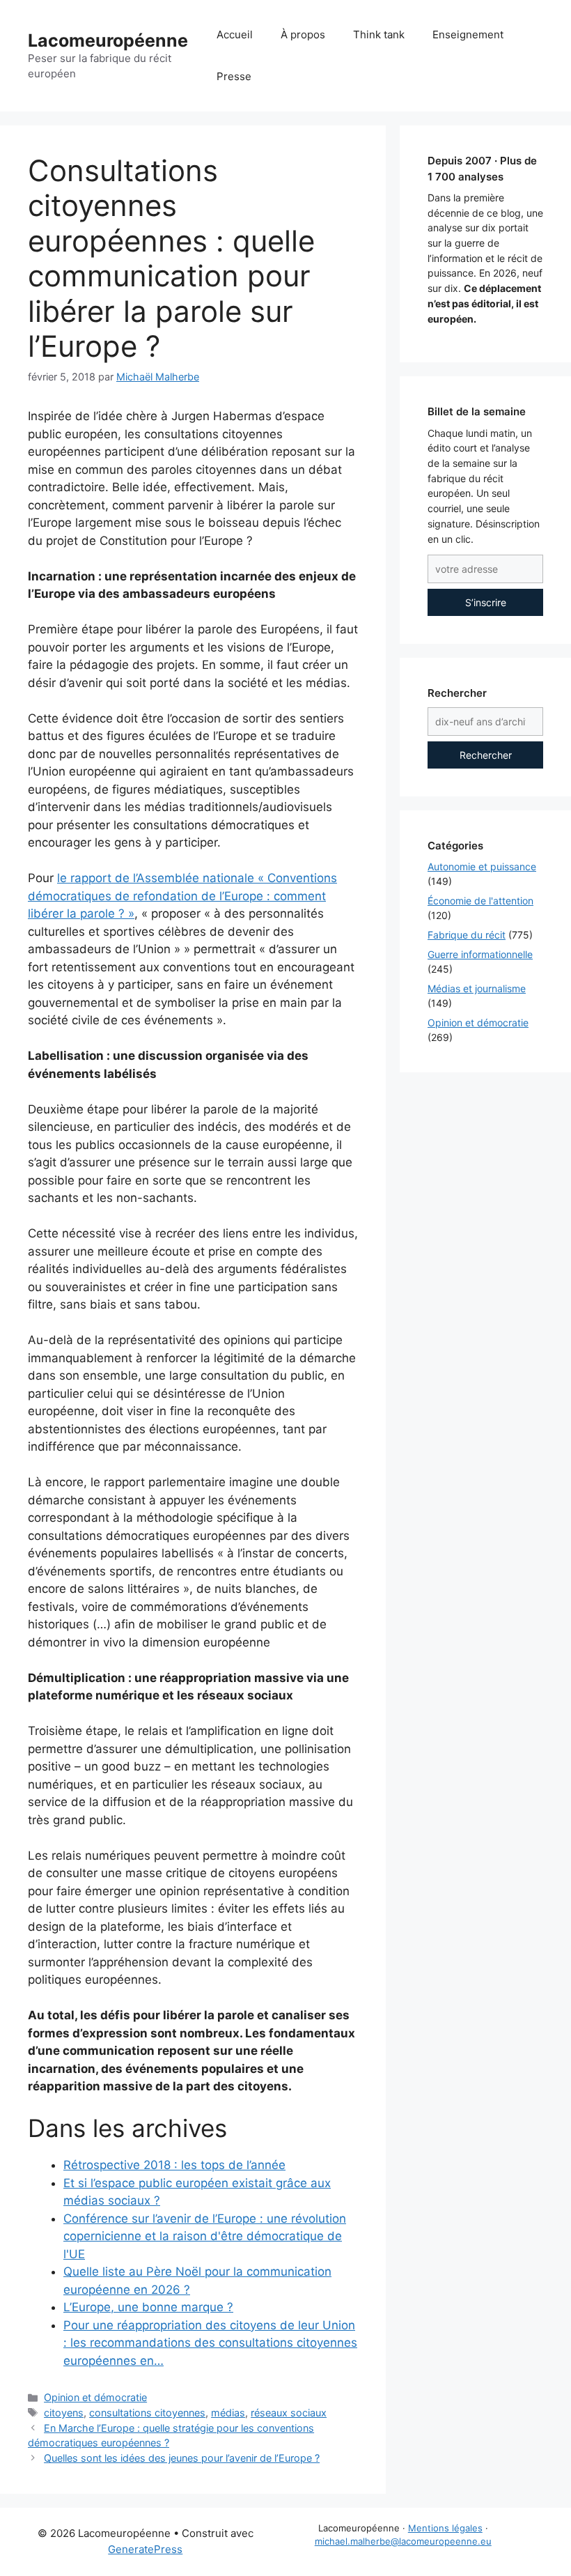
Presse (234, 76)
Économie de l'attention (480, 901)
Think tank (379, 34)
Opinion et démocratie (95, 2397)
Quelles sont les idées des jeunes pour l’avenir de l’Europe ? (182, 2458)
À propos (303, 34)
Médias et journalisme (477, 988)
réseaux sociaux (289, 2413)
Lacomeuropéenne (108, 40)
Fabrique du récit (467, 935)
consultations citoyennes (147, 2413)
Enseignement (468, 34)
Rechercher (486, 755)
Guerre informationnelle (480, 954)
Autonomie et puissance (482, 866)
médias (228, 2413)
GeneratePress (145, 2549)
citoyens (64, 2413)
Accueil (235, 34)
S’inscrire (486, 602)
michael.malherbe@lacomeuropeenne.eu (403, 2541)
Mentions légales (445, 2528)
